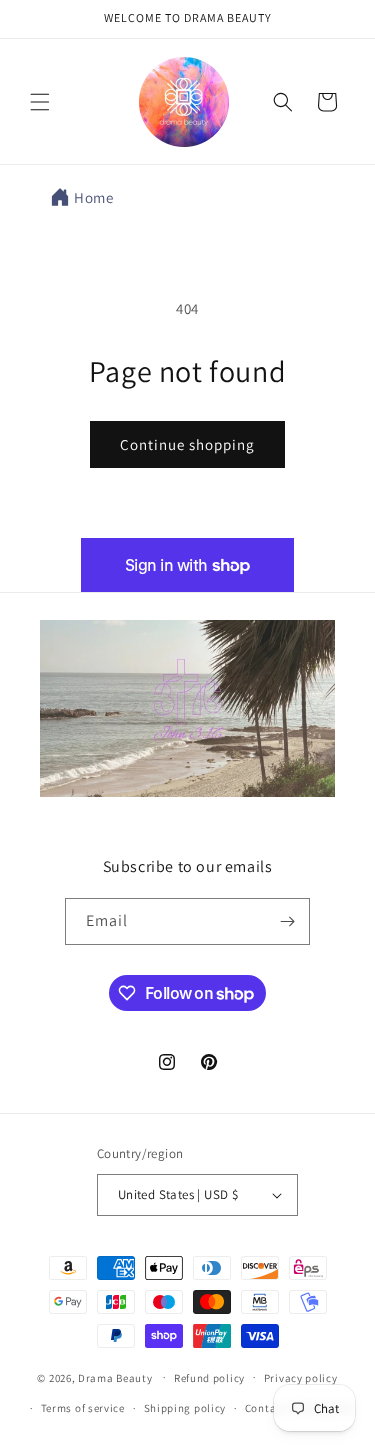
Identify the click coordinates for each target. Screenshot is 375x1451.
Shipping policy (185, 1408)
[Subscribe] (287, 921)
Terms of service (83, 1408)
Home (93, 197)
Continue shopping (187, 444)
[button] (40, 102)
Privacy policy (301, 1378)
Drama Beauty (115, 1377)
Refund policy (209, 1378)
